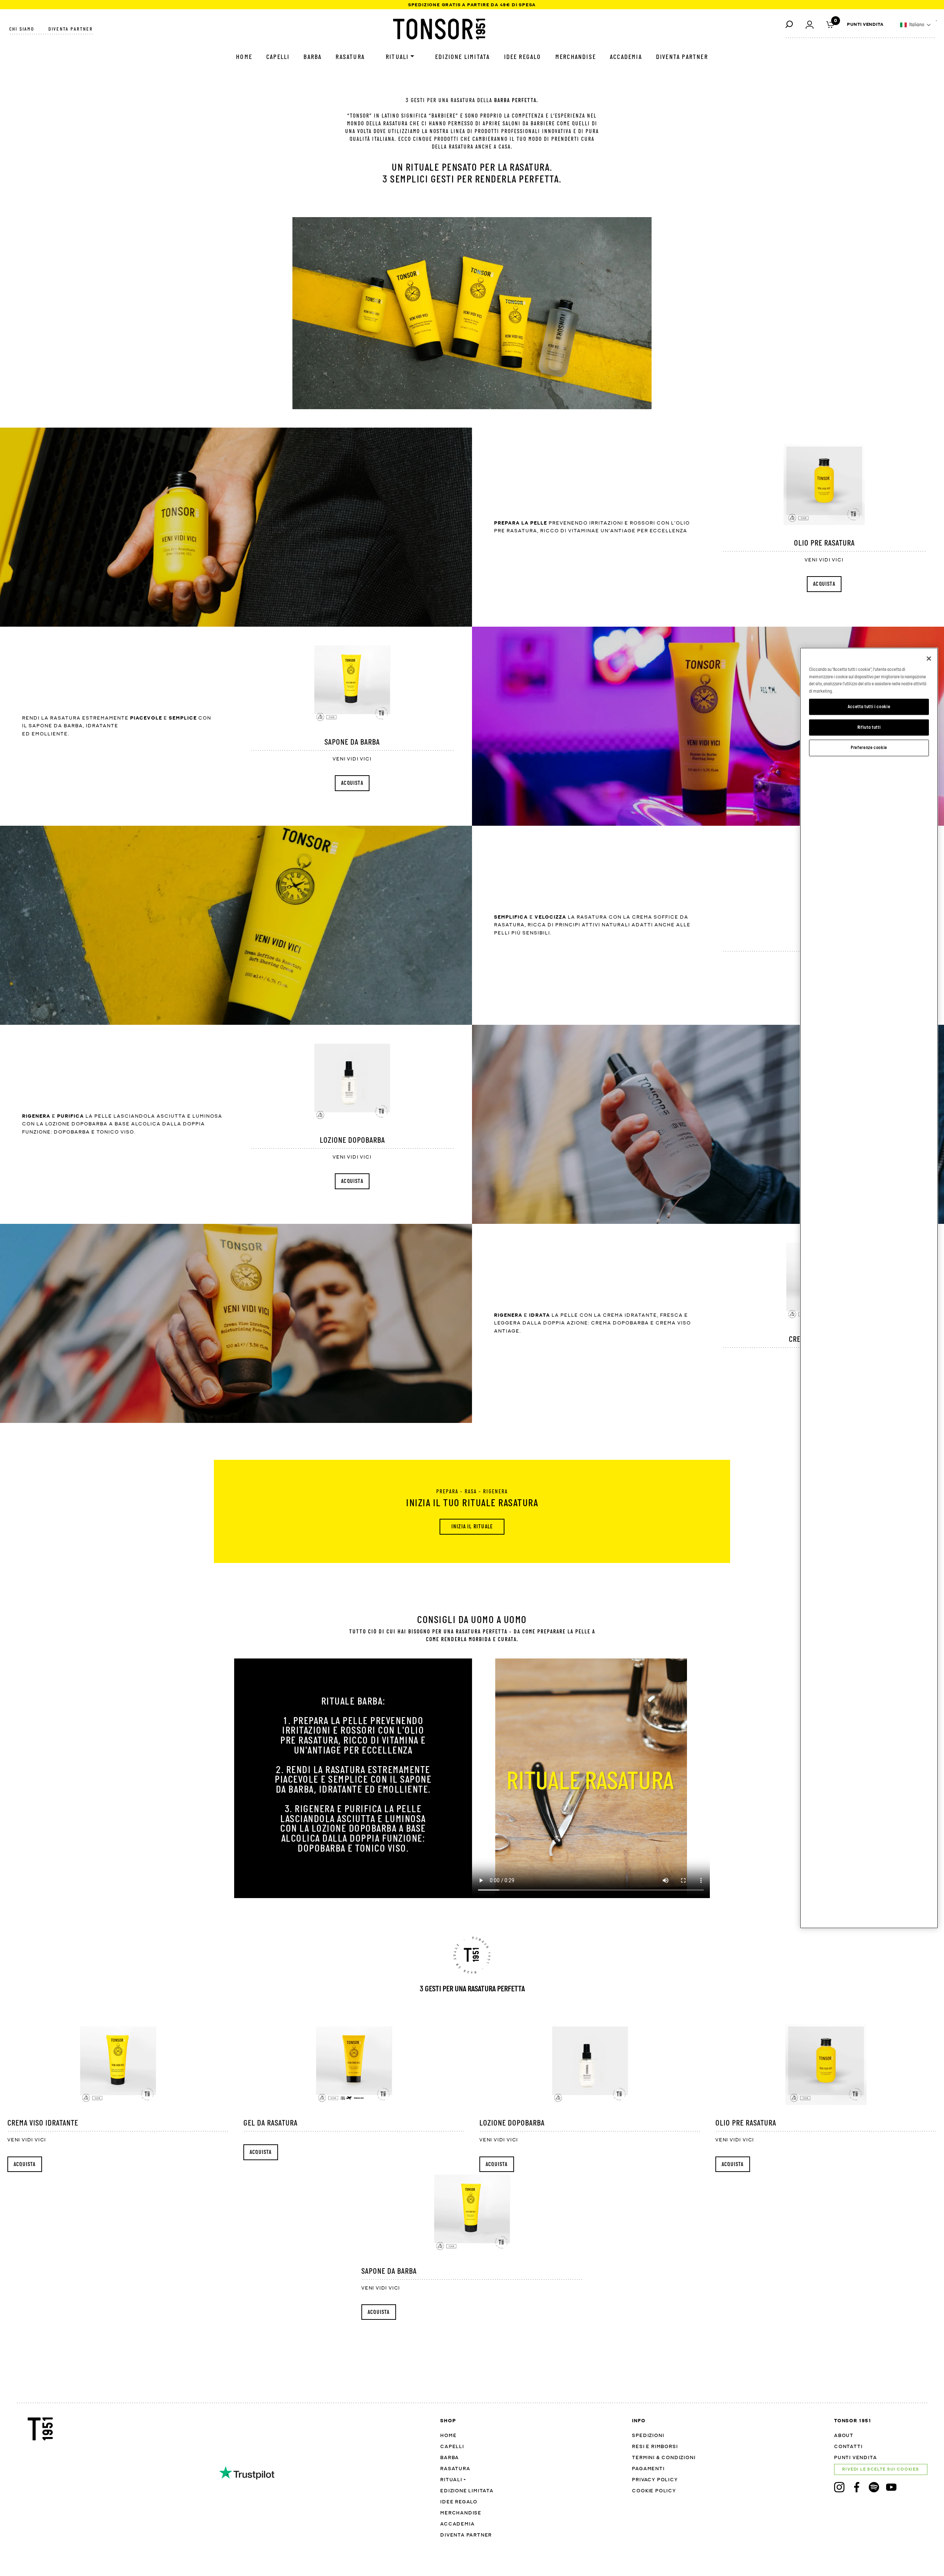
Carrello (830, 24)
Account (810, 24)
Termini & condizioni (664, 2458)
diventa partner (71, 29)
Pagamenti (648, 2469)
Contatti (848, 2447)
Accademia (626, 57)
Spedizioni (648, 2436)
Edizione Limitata (462, 57)
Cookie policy (654, 2491)
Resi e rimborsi (655, 2447)
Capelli (278, 57)
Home (244, 57)
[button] (916, 25)
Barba (313, 57)
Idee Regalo (523, 57)
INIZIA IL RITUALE (472, 1527)
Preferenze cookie (869, 748)
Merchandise (576, 57)
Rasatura (350, 57)
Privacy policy (655, 2480)
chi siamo (22, 29)
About (844, 2436)
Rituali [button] (397, 57)
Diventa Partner (682, 57)
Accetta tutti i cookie (869, 706)
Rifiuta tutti (869, 727)
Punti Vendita (865, 25)
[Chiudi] (929, 659)
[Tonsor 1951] (439, 29)
